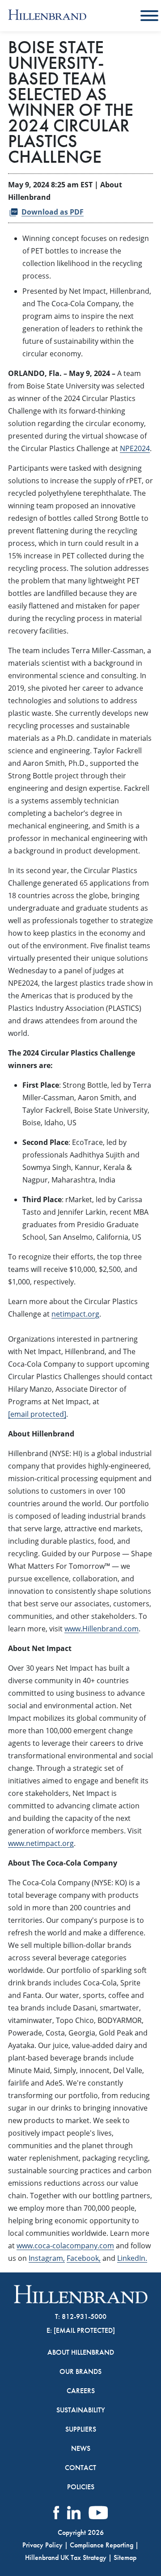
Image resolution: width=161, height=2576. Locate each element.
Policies (81, 2487)
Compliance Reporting (102, 2545)
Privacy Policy (42, 2545)
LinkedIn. (132, 2258)
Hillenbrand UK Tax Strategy (66, 2557)
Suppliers (81, 2429)
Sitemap (125, 2557)
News (81, 2449)
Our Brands (80, 2372)
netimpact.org (75, 1314)
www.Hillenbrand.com (102, 1629)
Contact (80, 2468)
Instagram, (47, 2258)
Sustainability (81, 2410)
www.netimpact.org (41, 1843)
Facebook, (84, 2258)
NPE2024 (135, 448)
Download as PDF (53, 212)
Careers (81, 2391)
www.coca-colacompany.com (65, 2246)
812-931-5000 (84, 2316)
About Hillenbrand (81, 2352)
